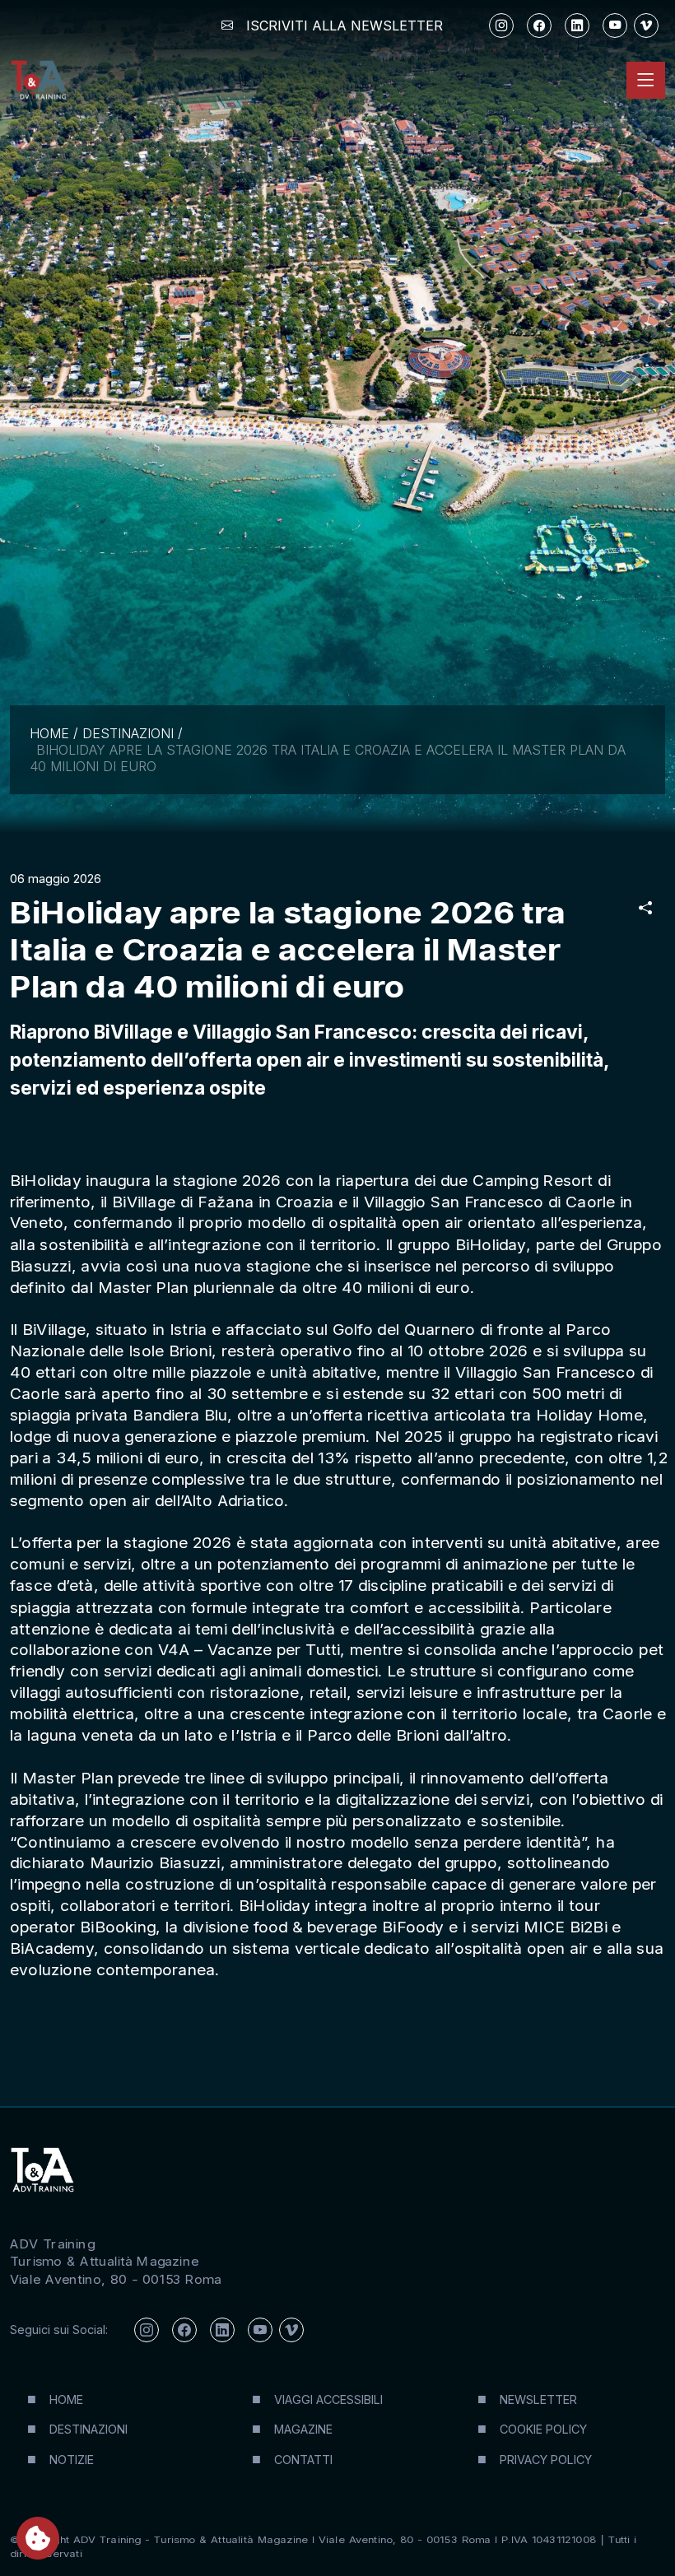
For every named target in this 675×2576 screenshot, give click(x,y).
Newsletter (538, 2399)
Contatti (303, 2460)
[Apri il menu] (646, 80)
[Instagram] (501, 26)
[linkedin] (577, 26)
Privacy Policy (546, 2460)
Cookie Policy (543, 2429)
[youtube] (615, 26)
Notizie (72, 2460)
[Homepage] (38, 80)
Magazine (303, 2429)
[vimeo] (646, 26)
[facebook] (539, 26)
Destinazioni (128, 733)
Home (49, 733)
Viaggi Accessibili (328, 2399)
